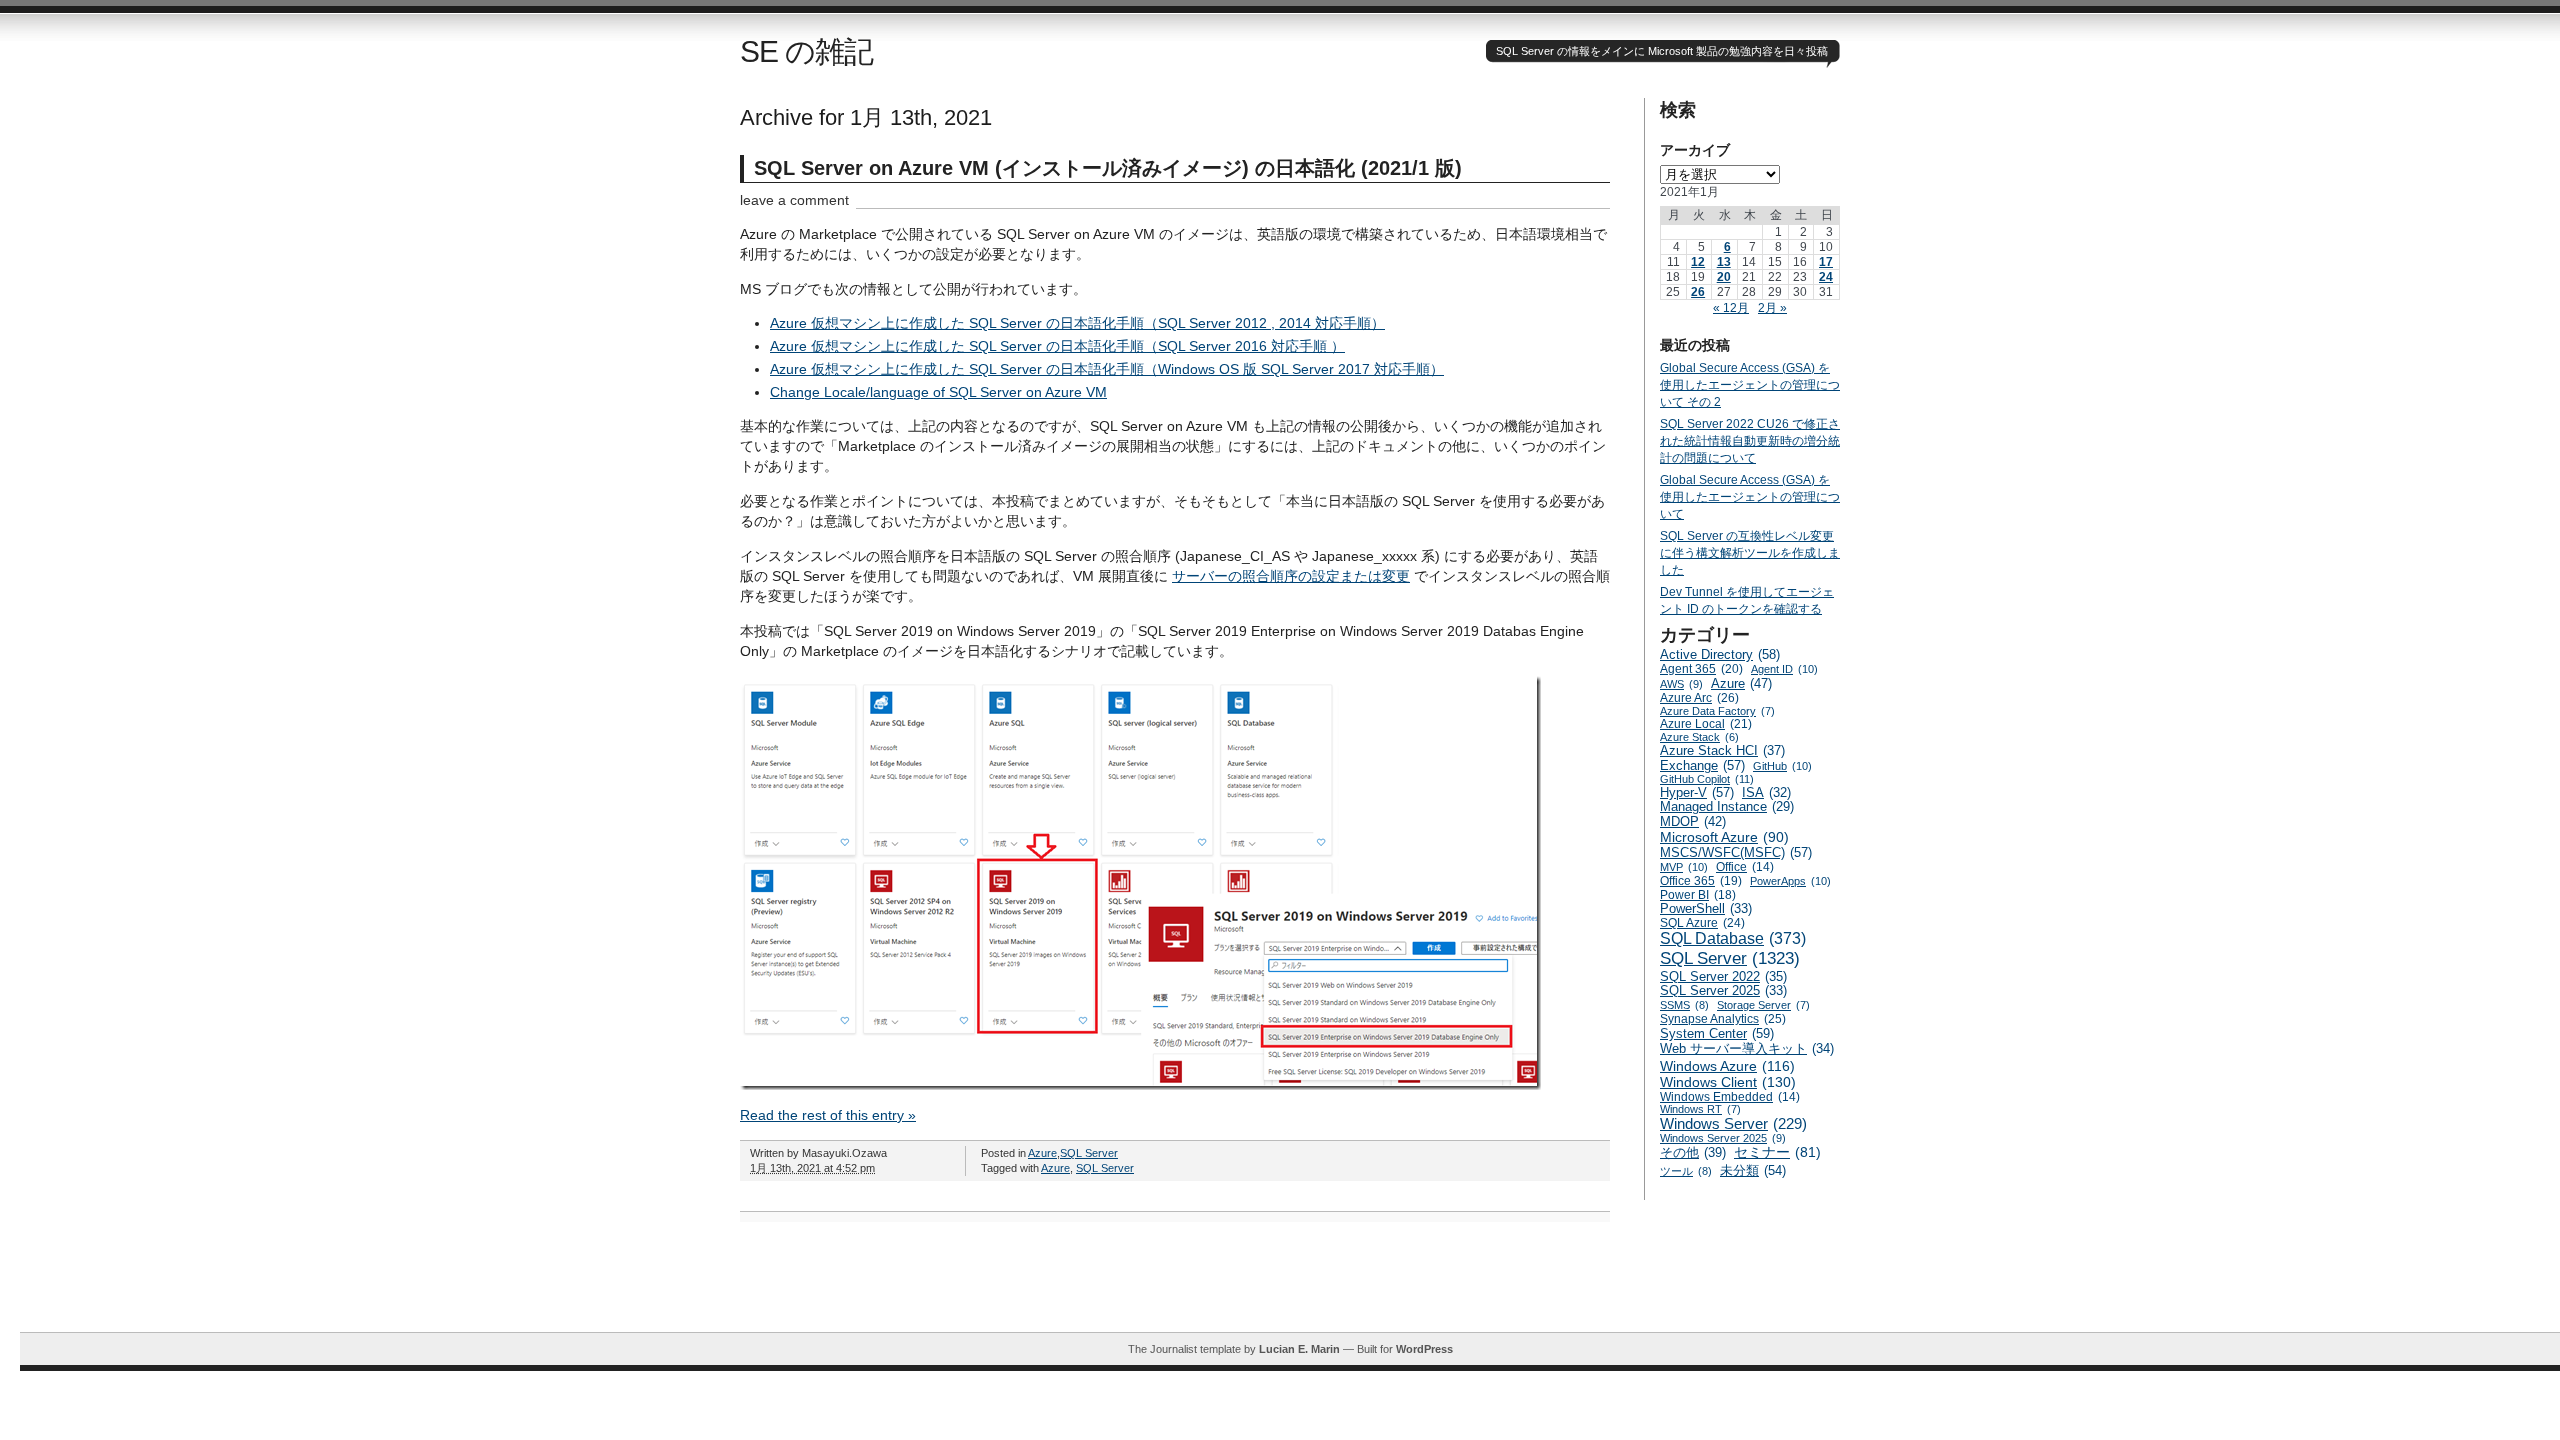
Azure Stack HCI (1722, 750)
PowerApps (1790, 881)
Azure (1042, 1153)
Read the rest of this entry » (828, 1115)
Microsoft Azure (1724, 837)
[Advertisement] (1290, 1287)
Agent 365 (1701, 669)
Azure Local (1706, 724)
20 (1724, 277)
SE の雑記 (806, 51)
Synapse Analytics (1723, 1019)
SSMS (1684, 1005)
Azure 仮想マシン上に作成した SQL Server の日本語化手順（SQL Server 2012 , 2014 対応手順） (1077, 323)
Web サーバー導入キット (1747, 1049)
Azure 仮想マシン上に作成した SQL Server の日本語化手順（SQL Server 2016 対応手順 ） (1057, 346)
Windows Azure (1727, 1066)
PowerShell (1706, 909)
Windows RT (1700, 1109)
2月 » (1772, 308)
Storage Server (1763, 1005)
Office (1745, 866)
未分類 (1753, 1170)
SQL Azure (1702, 923)
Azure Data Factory (1717, 711)
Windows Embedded (1730, 1096)
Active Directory (1720, 654)
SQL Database (1733, 938)
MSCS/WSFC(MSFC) (1736, 852)
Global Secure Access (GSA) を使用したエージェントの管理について (1750, 497)
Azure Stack (1699, 737)
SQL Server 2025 (1723, 991)
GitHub (1782, 766)
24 (1826, 277)
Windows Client (1728, 1082)
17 (1826, 262)
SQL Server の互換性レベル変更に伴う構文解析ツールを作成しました (1750, 553)
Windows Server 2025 (1723, 1138)
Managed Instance (1727, 807)
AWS (1681, 684)
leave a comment (794, 200)
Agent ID (1784, 669)
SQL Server (1089, 1153)
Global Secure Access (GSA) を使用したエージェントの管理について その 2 (1750, 385)
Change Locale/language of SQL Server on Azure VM (938, 392)
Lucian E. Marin (1299, 1349)
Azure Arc (1699, 698)
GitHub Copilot (1707, 779)
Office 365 (1701, 881)
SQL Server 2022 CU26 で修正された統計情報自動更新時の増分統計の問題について (1750, 441)
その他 (1693, 1152)
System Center (1717, 1033)
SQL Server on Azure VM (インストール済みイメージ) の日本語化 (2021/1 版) (1108, 168)
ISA (1766, 793)
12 (1698, 262)
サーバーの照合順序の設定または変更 (1291, 576)
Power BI (1698, 895)
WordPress (1424, 1349)
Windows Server (1733, 1123)
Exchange (1702, 765)
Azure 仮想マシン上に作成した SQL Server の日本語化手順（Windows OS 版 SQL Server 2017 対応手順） (1107, 369)
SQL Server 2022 (1723, 976)
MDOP (1693, 821)
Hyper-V (1697, 792)
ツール (1686, 1171)
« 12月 (1731, 308)
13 (1724, 262)
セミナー (1777, 1152)
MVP (1684, 867)
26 (1698, 292)
